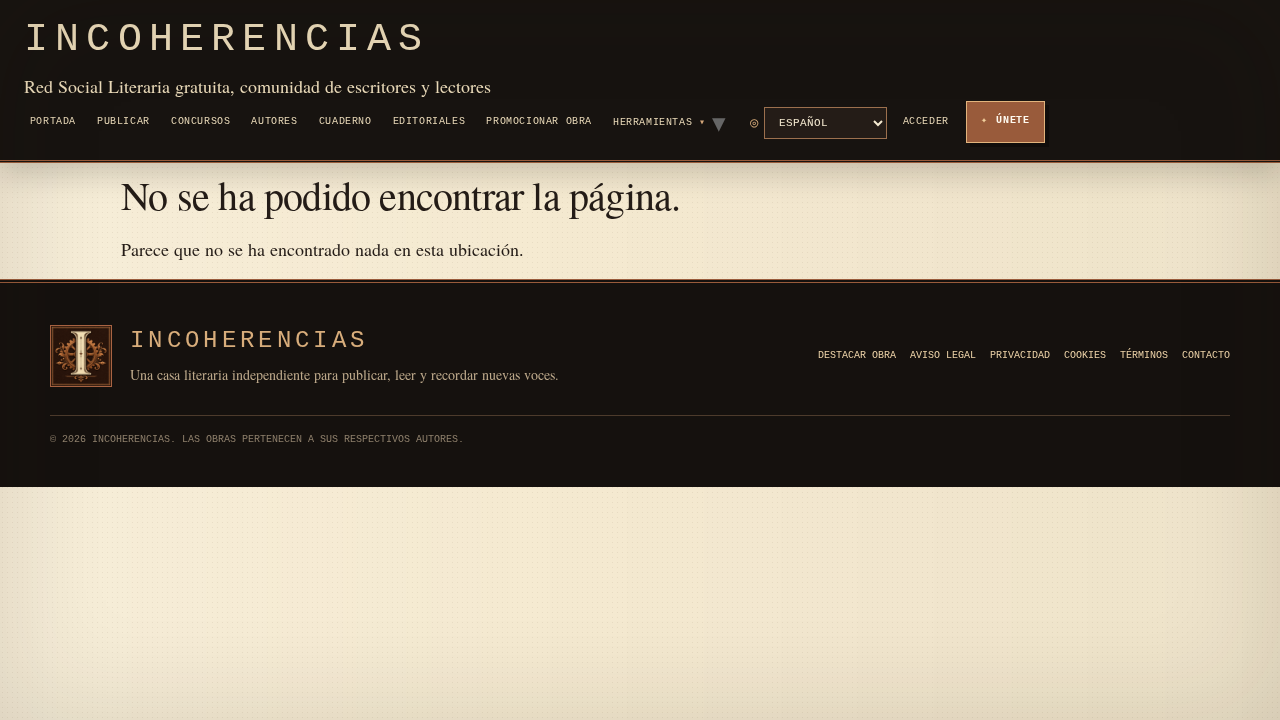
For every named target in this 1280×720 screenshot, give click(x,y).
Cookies (1085, 355)
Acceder (926, 121)
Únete (1013, 120)
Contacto (1206, 355)
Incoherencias (227, 39)
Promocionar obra (539, 121)
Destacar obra (857, 355)
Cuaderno (345, 121)
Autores (274, 121)
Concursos (200, 121)
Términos (1144, 355)
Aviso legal (943, 355)
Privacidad (1020, 355)
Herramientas (652, 122)
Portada (53, 121)
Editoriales (429, 121)
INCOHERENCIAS (249, 340)
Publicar (123, 121)
